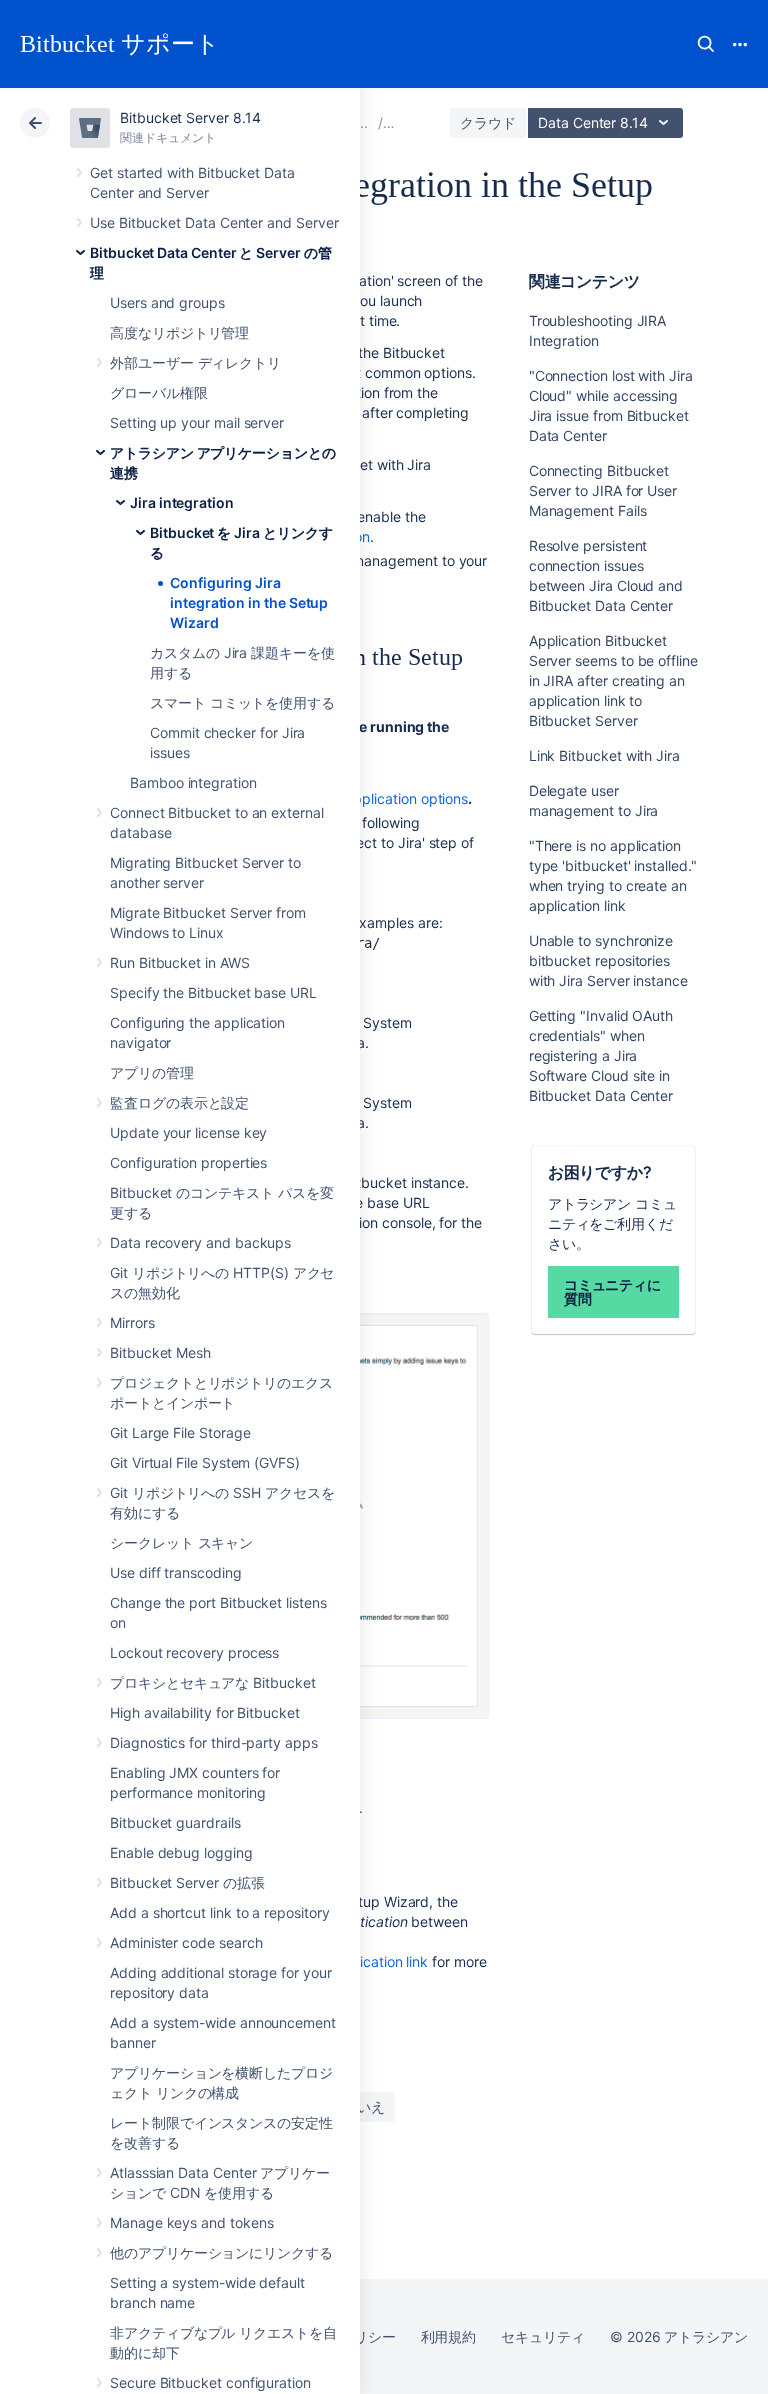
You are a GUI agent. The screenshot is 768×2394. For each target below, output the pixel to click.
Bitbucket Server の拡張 (187, 1882)
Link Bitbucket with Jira (604, 755)
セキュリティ (543, 2336)
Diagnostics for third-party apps (214, 1742)
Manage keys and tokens (191, 2222)
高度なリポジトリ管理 (179, 332)
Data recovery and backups (200, 1242)
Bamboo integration (193, 782)
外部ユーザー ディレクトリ (195, 362)
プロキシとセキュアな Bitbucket (213, 1682)
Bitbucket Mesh (160, 1352)
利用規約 (449, 2336)
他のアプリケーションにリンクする (221, 2252)
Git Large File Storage (180, 1432)
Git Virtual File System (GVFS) (205, 1462)
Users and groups (167, 302)
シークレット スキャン (181, 1542)
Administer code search (186, 1942)
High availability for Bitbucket (205, 1712)
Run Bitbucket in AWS (180, 962)
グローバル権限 (159, 392)
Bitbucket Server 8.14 (190, 117)
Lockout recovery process (194, 1652)
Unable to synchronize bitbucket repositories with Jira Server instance (608, 960)
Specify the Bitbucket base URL (213, 992)
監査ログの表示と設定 (179, 1102)
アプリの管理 (152, 1072)
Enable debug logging (181, 1852)
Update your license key (188, 1132)
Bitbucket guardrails (175, 1822)
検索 (706, 44)
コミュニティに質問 (613, 1291)
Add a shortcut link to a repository (220, 1912)
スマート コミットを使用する (242, 702)
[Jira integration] (362, 122)
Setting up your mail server (197, 422)
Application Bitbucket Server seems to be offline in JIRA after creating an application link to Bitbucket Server (613, 680)
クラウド (488, 122)
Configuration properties (188, 1162)
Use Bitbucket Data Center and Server (214, 222)
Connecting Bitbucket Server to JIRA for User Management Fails (603, 490)
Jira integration (182, 502)
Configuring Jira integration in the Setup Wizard (249, 602)
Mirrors (132, 1322)
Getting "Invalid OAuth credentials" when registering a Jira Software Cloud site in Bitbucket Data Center (601, 1055)
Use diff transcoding (176, 1572)
